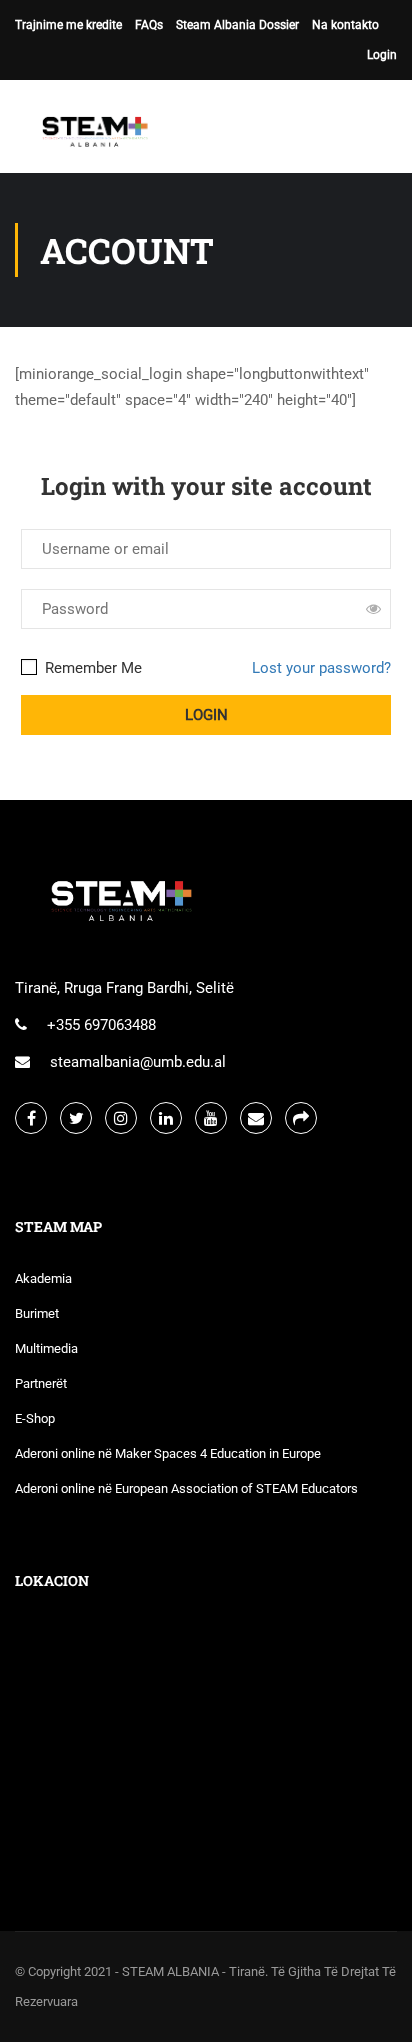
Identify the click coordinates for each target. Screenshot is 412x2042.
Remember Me (91, 668)
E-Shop (35, 1418)
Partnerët (41, 1383)
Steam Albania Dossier (237, 25)
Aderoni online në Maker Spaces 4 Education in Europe (168, 1453)
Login (382, 55)
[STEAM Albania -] (90, 131)
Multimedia (46, 1348)
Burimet (37, 1313)
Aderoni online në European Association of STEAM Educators (186, 1488)
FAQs (149, 25)
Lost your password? (321, 668)
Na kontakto (345, 25)
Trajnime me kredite (68, 25)
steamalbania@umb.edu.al (138, 1062)
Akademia (43, 1278)
